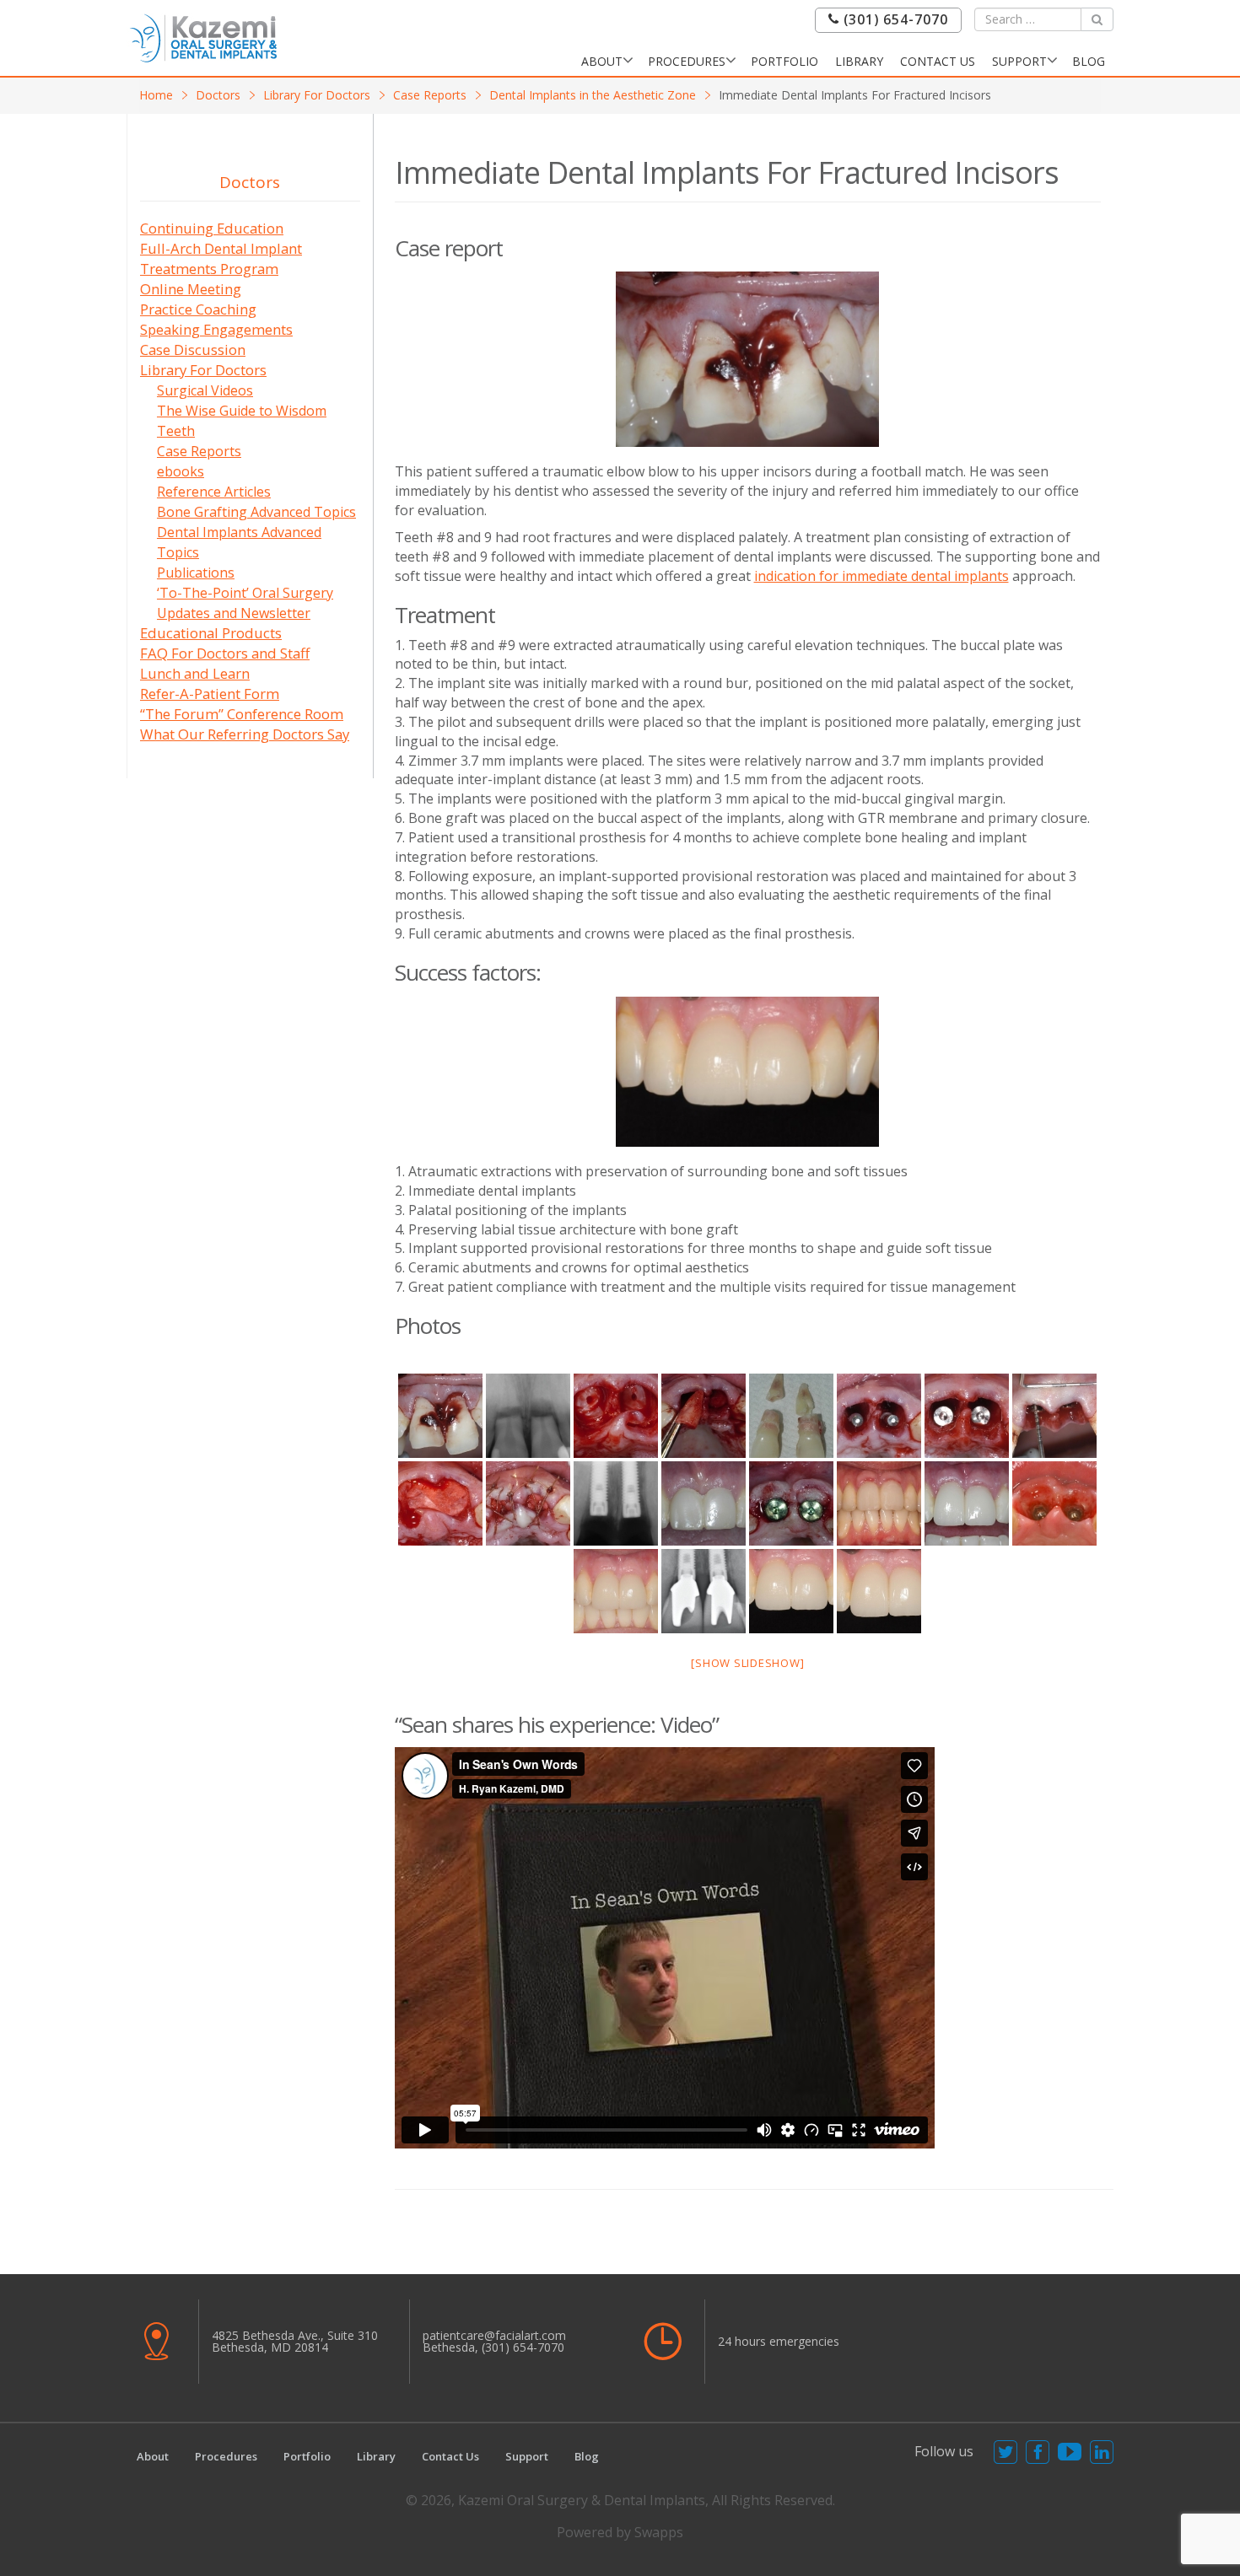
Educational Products (211, 633)
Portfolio (784, 61)
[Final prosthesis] (879, 1591)
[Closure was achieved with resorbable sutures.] (528, 1503)
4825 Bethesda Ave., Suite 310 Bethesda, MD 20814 (295, 2341)
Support (1019, 61)
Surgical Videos (205, 390)
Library (859, 61)
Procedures (687, 61)
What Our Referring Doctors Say (245, 734)
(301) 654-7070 (894, 20)
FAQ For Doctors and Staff (225, 653)
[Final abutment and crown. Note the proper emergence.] (704, 1591)
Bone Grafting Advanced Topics (256, 512)
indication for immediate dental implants (881, 576)
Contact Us (938, 61)
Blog (1089, 61)
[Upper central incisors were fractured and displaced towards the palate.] (747, 359)
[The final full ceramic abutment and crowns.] (616, 1591)
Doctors (218, 95)
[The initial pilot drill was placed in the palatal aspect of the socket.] (879, 1416)
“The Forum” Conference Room (242, 714)
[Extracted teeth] (791, 1416)
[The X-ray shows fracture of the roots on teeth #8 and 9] (528, 1416)
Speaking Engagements (216, 329)
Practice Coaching (198, 309)
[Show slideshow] (747, 1663)
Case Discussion (193, 350)
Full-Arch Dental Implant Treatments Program (221, 258)
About (602, 61)
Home (156, 95)
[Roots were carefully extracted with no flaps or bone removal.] (704, 1416)
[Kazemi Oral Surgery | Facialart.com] (203, 37)
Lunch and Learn (195, 673)
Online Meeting (191, 289)
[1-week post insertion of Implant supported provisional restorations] (879, 1503)
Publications (196, 573)
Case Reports (430, 95)
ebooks (181, 471)
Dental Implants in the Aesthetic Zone (593, 95)
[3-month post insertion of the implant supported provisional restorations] (967, 1503)
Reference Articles (214, 492)
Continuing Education (212, 228)
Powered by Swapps (620, 2532)
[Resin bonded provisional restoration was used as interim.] (704, 1503)
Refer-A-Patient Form (210, 694)
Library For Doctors (317, 95)
